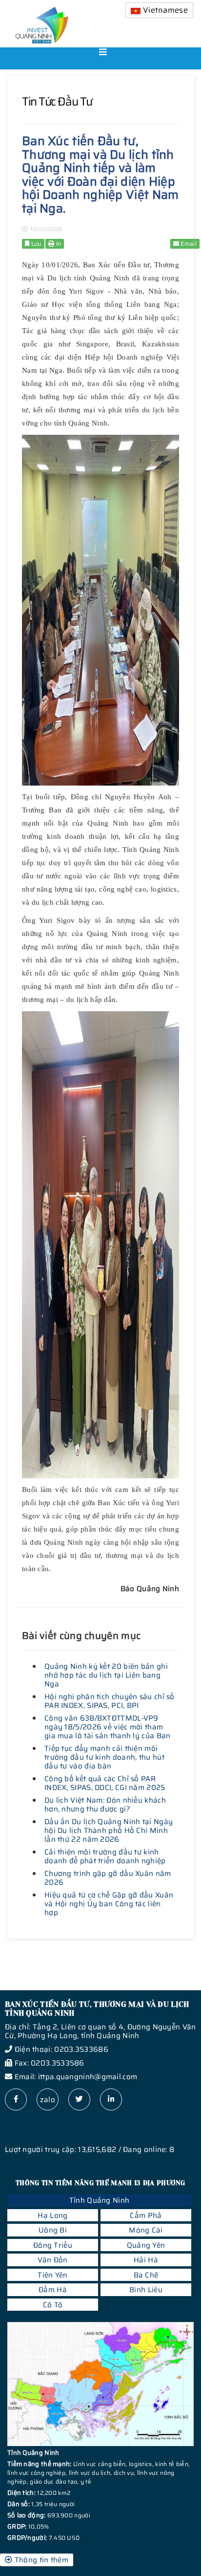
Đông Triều (53, 2245)
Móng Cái (146, 2230)
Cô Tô (53, 2305)
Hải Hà (146, 2260)
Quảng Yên (146, 2245)
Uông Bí (53, 2230)
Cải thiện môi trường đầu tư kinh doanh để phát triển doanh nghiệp (105, 1856)
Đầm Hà (53, 2290)
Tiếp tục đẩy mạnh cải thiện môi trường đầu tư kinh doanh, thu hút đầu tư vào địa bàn (104, 1757)
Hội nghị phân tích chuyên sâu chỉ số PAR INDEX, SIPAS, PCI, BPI (110, 1701)
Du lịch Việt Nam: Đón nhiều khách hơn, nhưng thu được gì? (105, 1805)
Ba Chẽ (146, 2275)
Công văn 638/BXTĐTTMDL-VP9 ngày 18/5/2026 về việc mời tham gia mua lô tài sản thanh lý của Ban (108, 1727)
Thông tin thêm (40, 2560)
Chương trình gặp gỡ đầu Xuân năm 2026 (108, 1878)
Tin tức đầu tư (57, 102)
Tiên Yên (52, 2275)
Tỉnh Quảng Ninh (100, 2200)
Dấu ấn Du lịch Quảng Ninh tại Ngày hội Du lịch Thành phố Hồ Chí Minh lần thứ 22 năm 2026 (109, 1831)
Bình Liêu (146, 2290)
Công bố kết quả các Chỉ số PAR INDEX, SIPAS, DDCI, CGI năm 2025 (105, 1783)
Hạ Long (52, 2215)
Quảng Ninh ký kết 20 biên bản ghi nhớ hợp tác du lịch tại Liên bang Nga (106, 1675)
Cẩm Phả (146, 2215)
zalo (48, 2100)
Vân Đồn (52, 2260)
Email (188, 244)
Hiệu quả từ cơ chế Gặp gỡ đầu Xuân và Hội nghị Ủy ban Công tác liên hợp (109, 1904)
